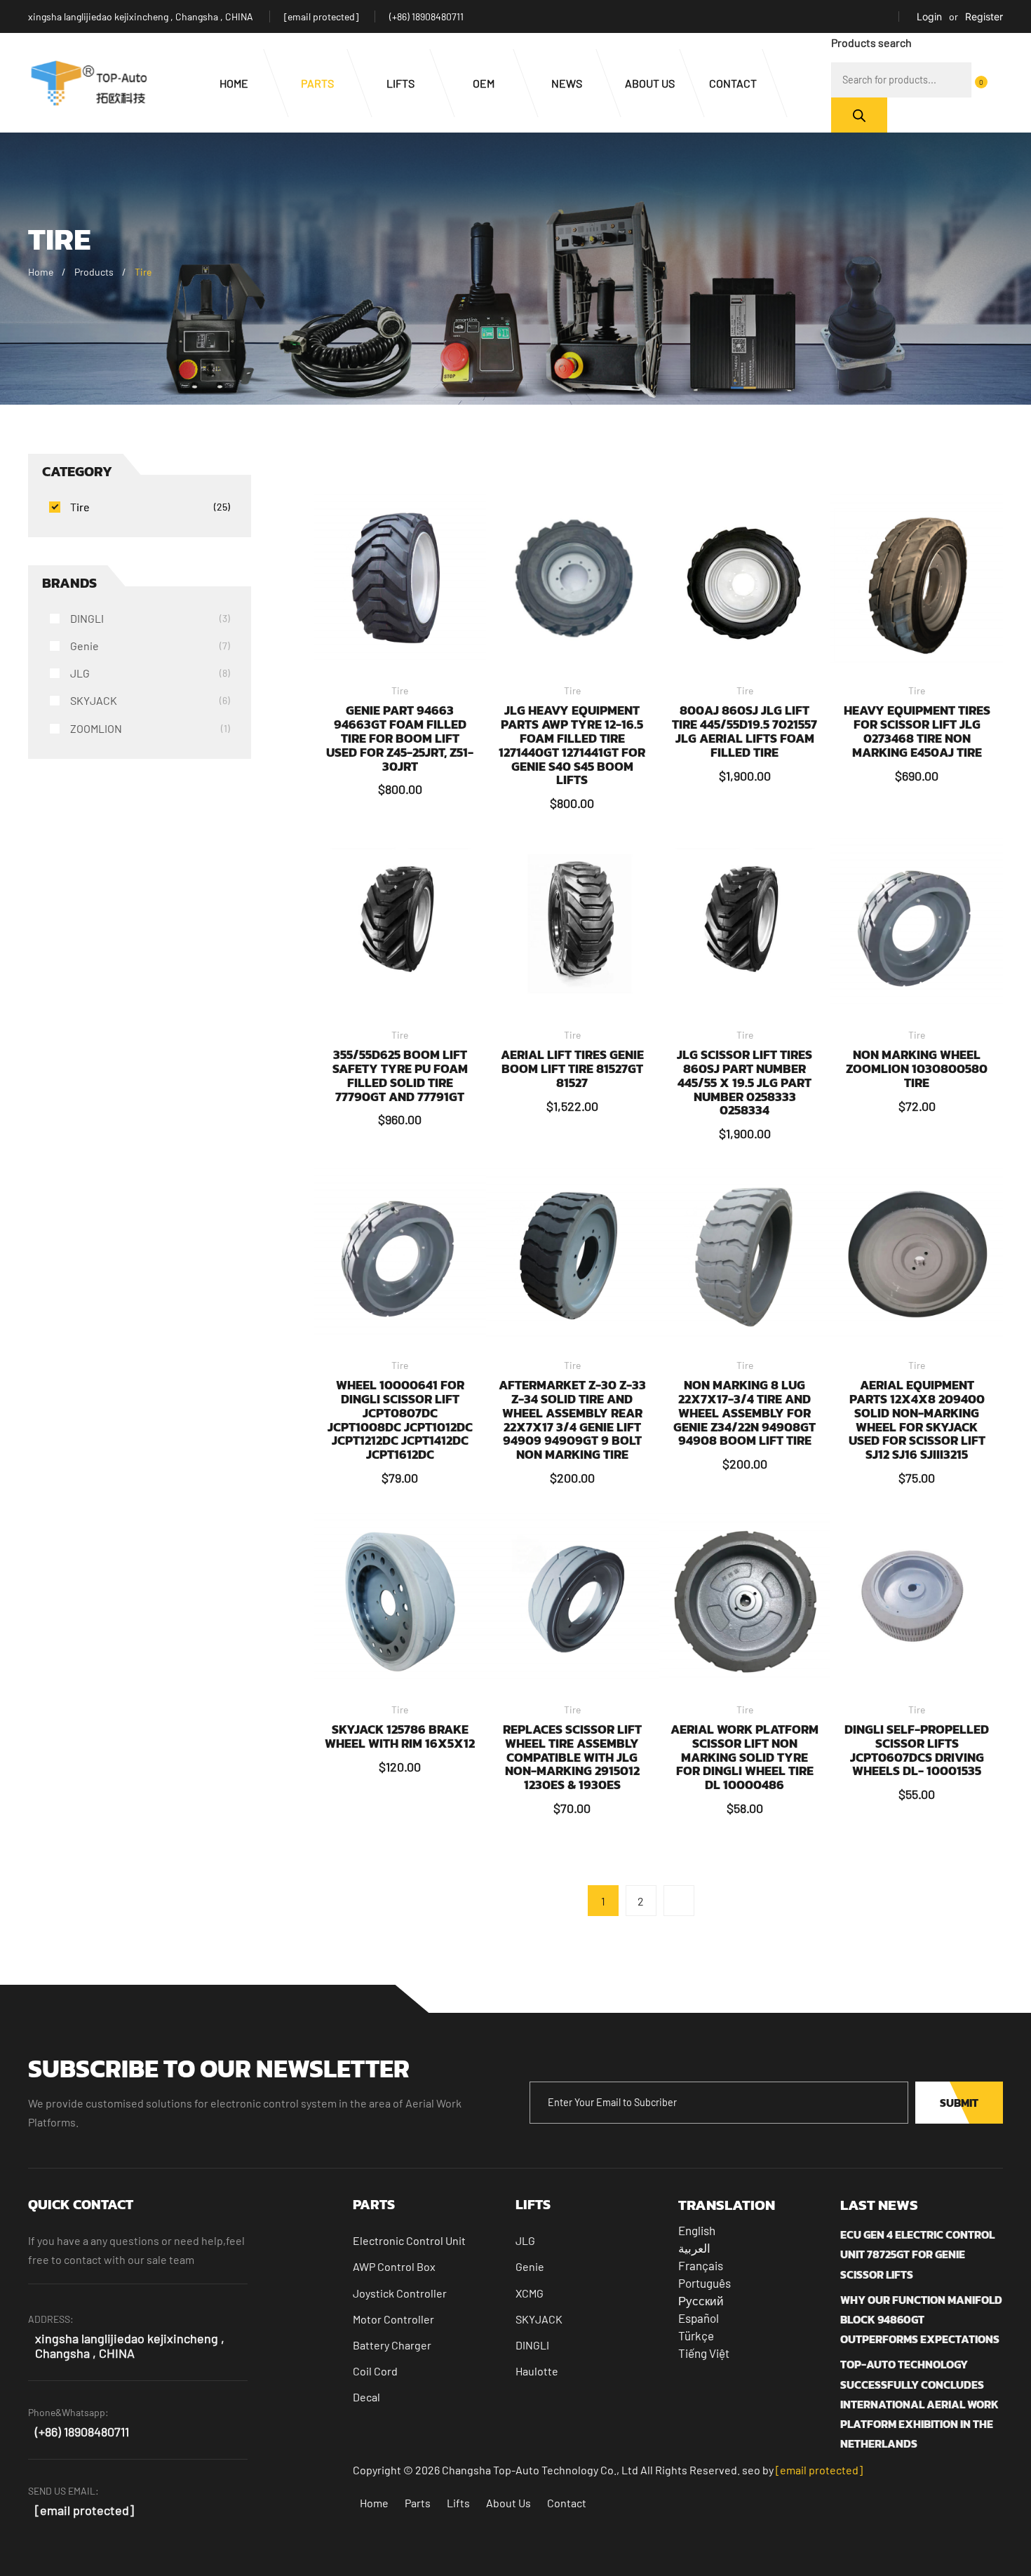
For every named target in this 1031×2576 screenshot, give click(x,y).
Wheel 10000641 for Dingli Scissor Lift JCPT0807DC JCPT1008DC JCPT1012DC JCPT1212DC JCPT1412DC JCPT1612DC (400, 1420)
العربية (694, 2248)
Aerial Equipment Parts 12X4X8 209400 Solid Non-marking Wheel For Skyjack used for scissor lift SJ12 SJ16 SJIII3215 (917, 1420)
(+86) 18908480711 (426, 16)
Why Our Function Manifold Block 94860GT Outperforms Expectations (921, 2319)
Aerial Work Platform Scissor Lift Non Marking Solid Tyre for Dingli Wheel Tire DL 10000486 (744, 1757)
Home (41, 272)
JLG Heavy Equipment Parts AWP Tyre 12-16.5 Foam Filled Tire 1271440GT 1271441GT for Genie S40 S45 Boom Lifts (572, 745)
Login (929, 16)
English (697, 2230)
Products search (871, 42)
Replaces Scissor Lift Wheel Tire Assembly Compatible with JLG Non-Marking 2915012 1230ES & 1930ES (572, 1757)
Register (984, 16)
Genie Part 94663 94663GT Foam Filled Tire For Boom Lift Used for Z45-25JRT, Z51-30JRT (400, 738)
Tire (400, 690)
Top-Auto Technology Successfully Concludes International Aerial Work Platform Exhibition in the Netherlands (919, 2404)
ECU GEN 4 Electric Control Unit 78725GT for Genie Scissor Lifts (917, 2254)
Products (94, 272)
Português (705, 2283)
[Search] (859, 115)
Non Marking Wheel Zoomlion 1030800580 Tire (917, 1068)
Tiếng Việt (704, 2353)
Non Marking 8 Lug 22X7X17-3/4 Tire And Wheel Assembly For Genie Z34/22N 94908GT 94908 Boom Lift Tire (744, 1412)
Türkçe (696, 2335)
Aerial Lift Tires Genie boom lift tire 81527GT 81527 (572, 1068)
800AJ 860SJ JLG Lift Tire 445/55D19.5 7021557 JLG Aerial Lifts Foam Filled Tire (744, 731)
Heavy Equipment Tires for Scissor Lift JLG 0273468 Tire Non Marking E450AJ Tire (917, 731)
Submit (959, 2103)
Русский (701, 2300)
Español (699, 2318)
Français (701, 2265)
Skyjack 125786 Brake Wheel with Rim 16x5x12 (400, 1736)
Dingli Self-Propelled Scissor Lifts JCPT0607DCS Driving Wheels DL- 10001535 (917, 1750)
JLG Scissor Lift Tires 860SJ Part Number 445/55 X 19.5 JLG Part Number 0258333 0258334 (744, 1082)
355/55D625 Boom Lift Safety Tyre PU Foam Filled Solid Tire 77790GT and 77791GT (400, 1075)
